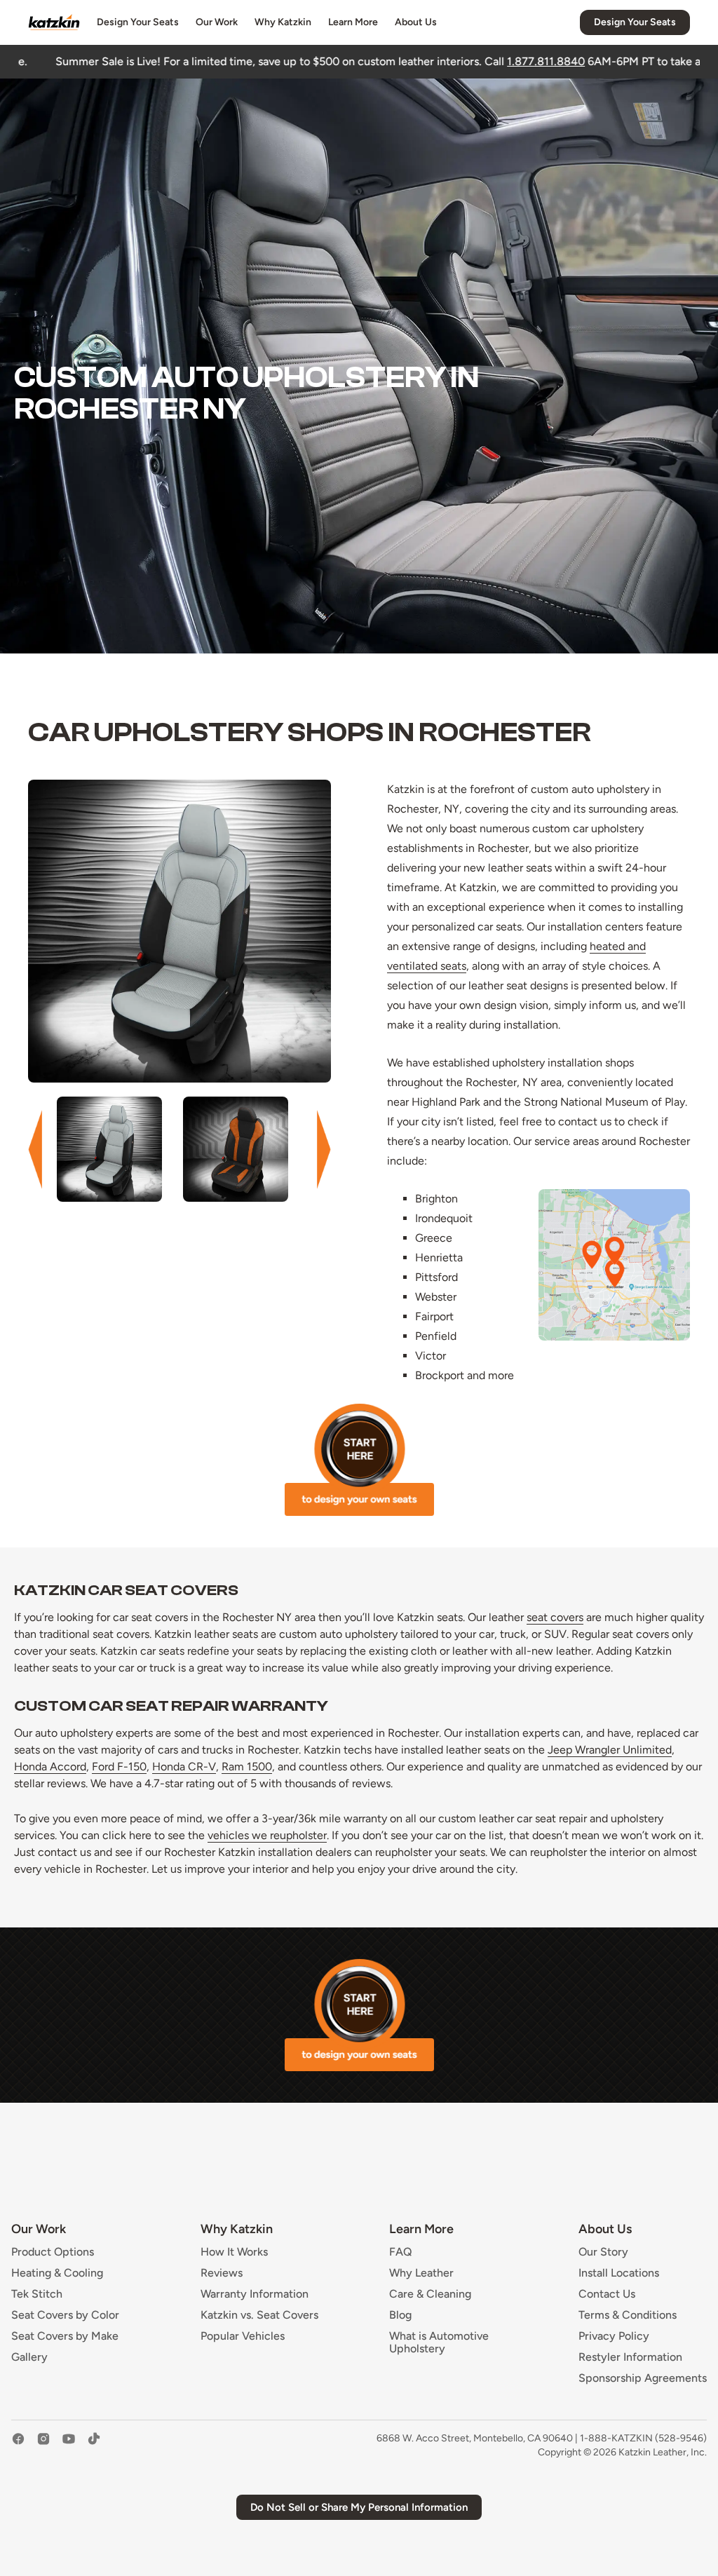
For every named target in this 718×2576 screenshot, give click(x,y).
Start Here (359, 1460)
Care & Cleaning (430, 2294)
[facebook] (18, 2446)
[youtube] (69, 2446)
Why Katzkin (283, 22)
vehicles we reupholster (267, 1835)
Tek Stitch (37, 2294)
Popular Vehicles (243, 2336)
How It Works (234, 2252)
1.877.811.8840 (391, 61)
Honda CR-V (184, 1767)
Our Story (603, 2252)
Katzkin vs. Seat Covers (259, 2315)
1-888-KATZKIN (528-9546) (643, 2438)
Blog (400, 2315)
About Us (416, 22)
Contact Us (607, 2294)
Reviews (222, 2273)
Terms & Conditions (628, 2315)
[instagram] (43, 2446)
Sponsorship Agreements (643, 2378)
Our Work (217, 22)
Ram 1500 (247, 1767)
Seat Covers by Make (65, 2336)
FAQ (401, 2252)
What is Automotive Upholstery (439, 2343)
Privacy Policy (614, 2336)
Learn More (353, 22)
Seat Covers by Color (65, 2315)
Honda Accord (50, 1767)
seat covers (555, 1617)
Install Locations (619, 2273)
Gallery (29, 2357)
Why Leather (421, 2273)
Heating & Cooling (57, 2273)
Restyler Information (630, 2357)
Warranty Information (255, 2294)
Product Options (53, 2252)
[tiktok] (94, 2446)
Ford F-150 (119, 1767)
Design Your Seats (138, 22)
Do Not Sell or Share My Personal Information (359, 2507)
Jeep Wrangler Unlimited (610, 1750)
